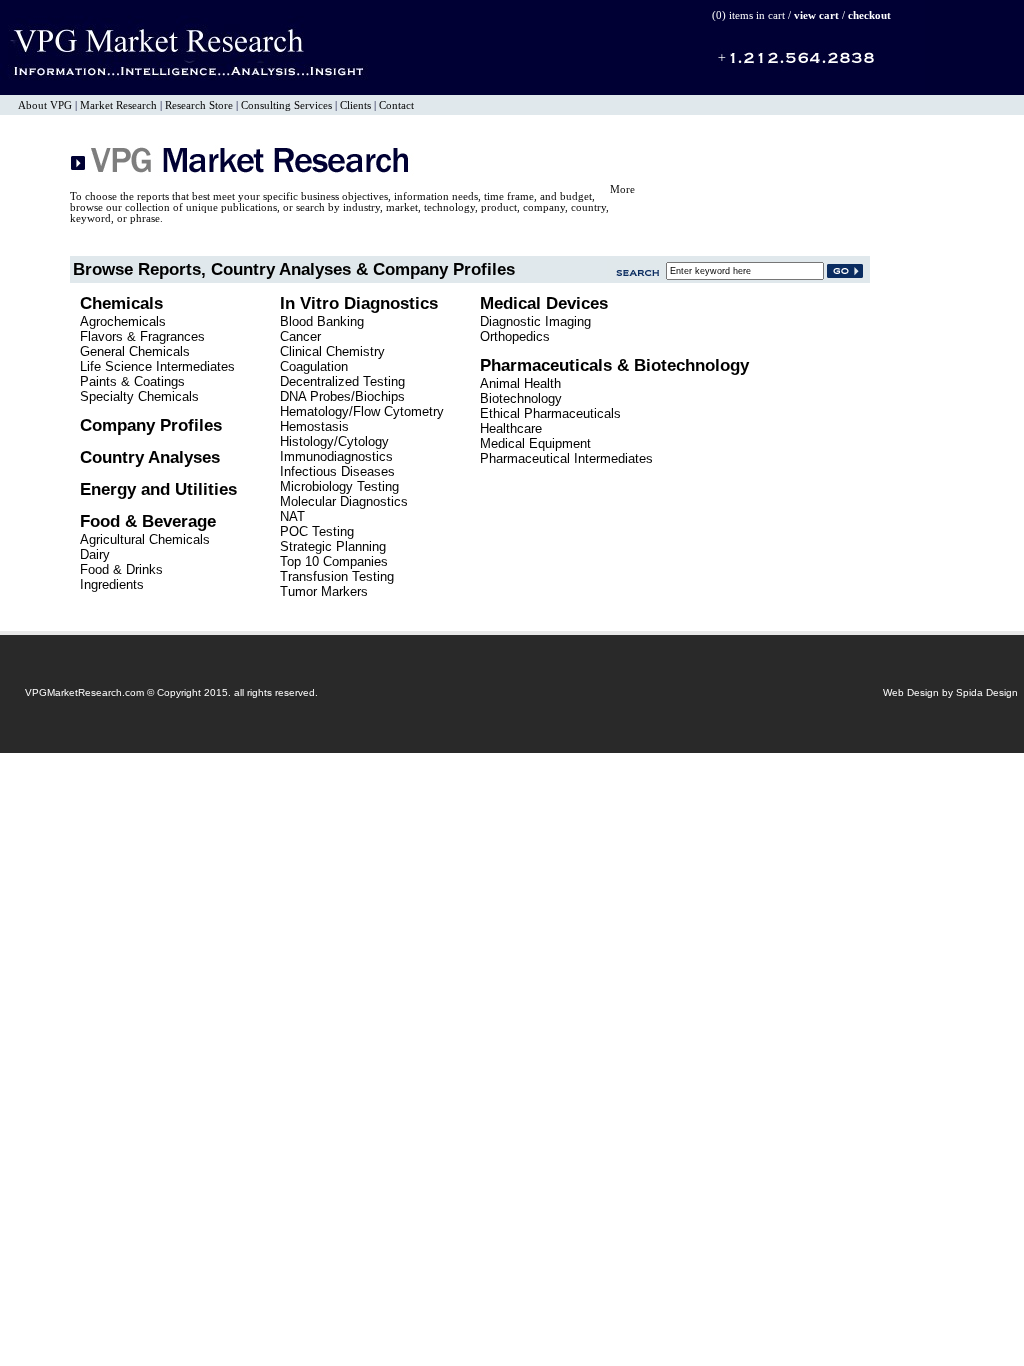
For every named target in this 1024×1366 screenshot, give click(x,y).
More (622, 189)
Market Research (118, 105)
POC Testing (317, 531)
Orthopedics (515, 336)
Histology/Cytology (334, 441)
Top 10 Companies (334, 561)
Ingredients (112, 584)
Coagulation (314, 366)
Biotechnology (521, 398)
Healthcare (511, 428)
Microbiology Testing (339, 486)
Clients (355, 105)
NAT (292, 516)
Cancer (300, 336)
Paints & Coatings (132, 381)
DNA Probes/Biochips (342, 396)
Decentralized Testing (342, 381)
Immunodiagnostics (336, 456)
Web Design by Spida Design (950, 692)
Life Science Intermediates (157, 366)
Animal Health (520, 383)
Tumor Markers (324, 591)
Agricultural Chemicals (145, 539)
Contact (396, 105)
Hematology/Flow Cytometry (362, 411)
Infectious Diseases (337, 471)
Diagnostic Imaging (535, 321)
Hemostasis (314, 426)
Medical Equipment (535, 443)
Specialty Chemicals (139, 396)
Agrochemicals (123, 321)
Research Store (199, 105)
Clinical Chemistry (332, 351)
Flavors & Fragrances (142, 336)
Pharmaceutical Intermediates (566, 458)
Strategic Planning (333, 546)
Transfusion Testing (337, 576)
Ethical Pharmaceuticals (550, 413)
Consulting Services (286, 105)
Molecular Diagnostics (344, 501)
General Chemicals (135, 351)
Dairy (95, 554)
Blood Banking (322, 321)
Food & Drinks (121, 569)
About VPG (45, 105)
